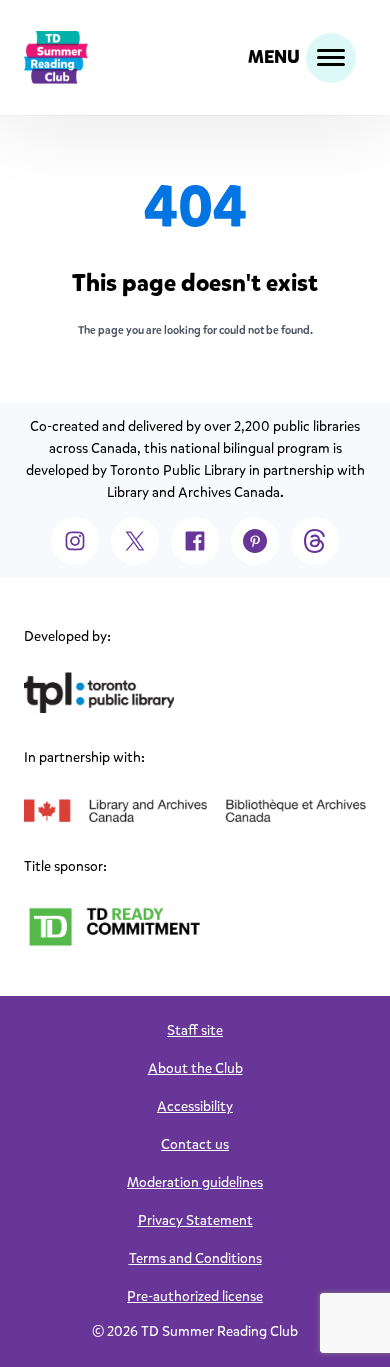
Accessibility (195, 1106)
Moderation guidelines (195, 1182)
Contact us (195, 1144)
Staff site (195, 1030)
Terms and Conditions (195, 1258)
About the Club (195, 1068)
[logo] (56, 57)
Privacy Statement (195, 1220)
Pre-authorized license (195, 1296)
